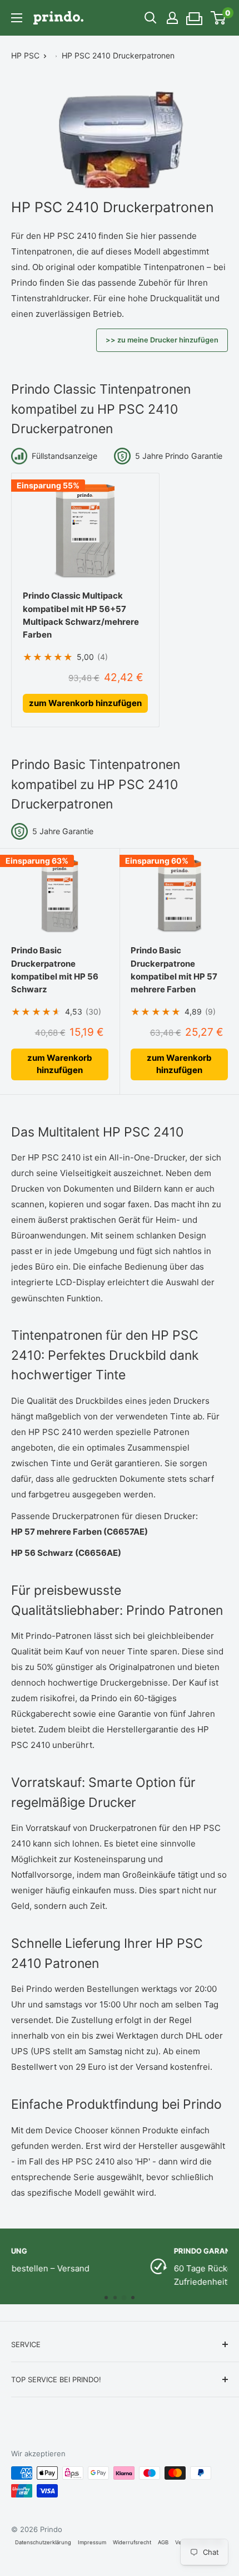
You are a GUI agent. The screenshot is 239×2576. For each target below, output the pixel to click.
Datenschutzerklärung (43, 2542)
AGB (163, 2542)
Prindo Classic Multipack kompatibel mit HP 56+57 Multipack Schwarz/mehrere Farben (81, 615)
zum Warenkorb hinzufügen (85, 703)
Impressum (92, 2542)
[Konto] (172, 18)
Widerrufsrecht (132, 2542)
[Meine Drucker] (195, 15)
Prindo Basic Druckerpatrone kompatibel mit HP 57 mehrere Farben (174, 970)
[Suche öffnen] (151, 18)
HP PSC (25, 55)
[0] (219, 18)
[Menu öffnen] (17, 18)
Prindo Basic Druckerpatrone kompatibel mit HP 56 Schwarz (55, 970)
